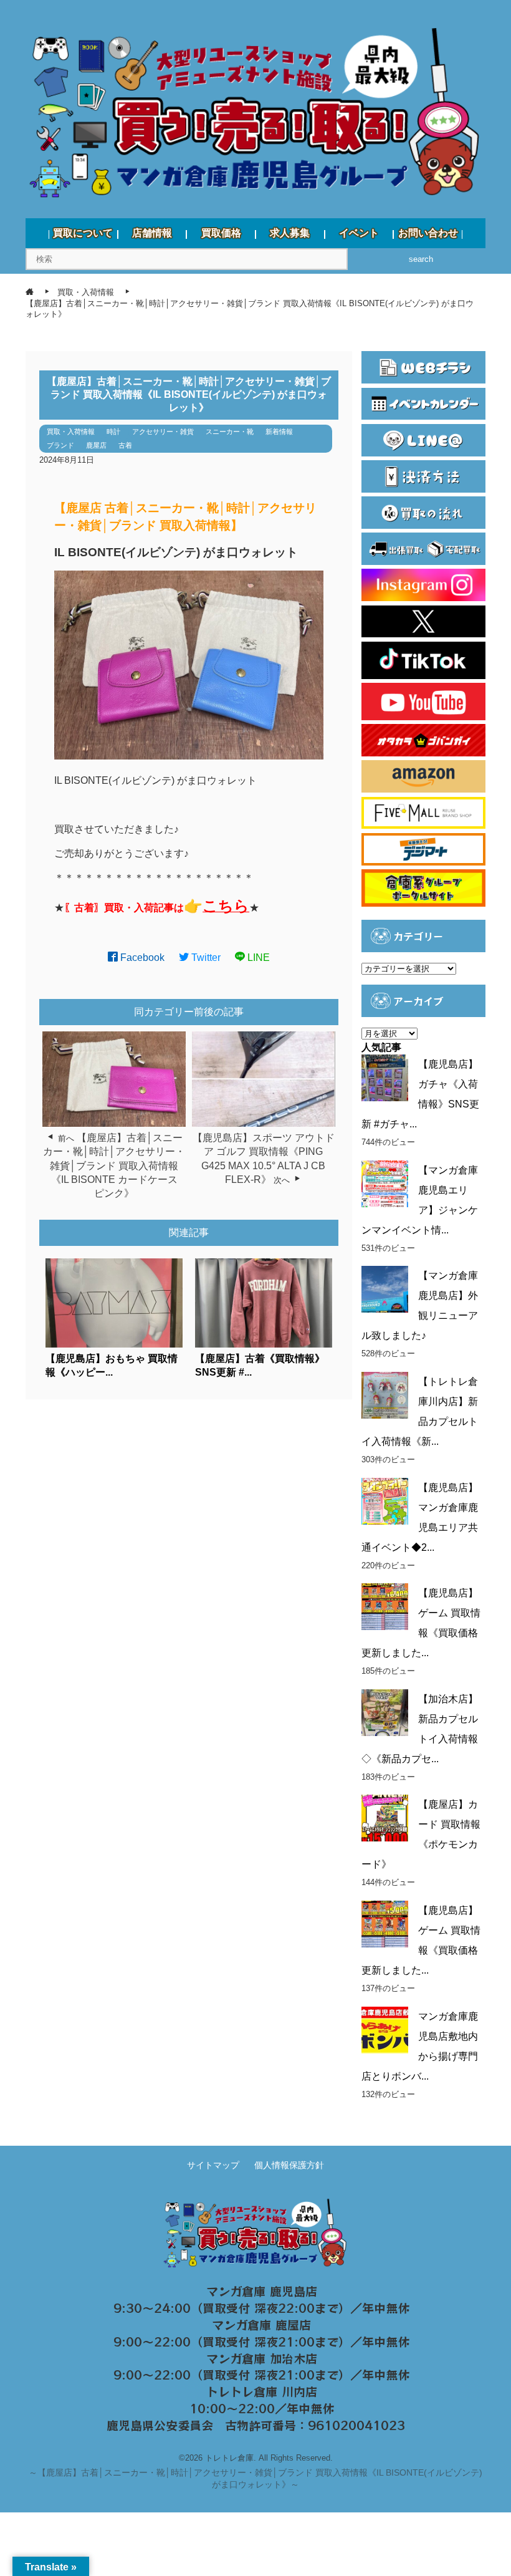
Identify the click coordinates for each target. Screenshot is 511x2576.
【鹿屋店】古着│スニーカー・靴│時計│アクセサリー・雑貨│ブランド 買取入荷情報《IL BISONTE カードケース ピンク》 (115, 1166)
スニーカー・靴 (230, 432)
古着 (125, 445)
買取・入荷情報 (71, 432)
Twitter (205, 958)
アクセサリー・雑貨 (163, 432)
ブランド (60, 445)
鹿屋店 (96, 445)
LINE (257, 958)
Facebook (141, 958)
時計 (113, 432)
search (421, 259)
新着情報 (279, 432)
